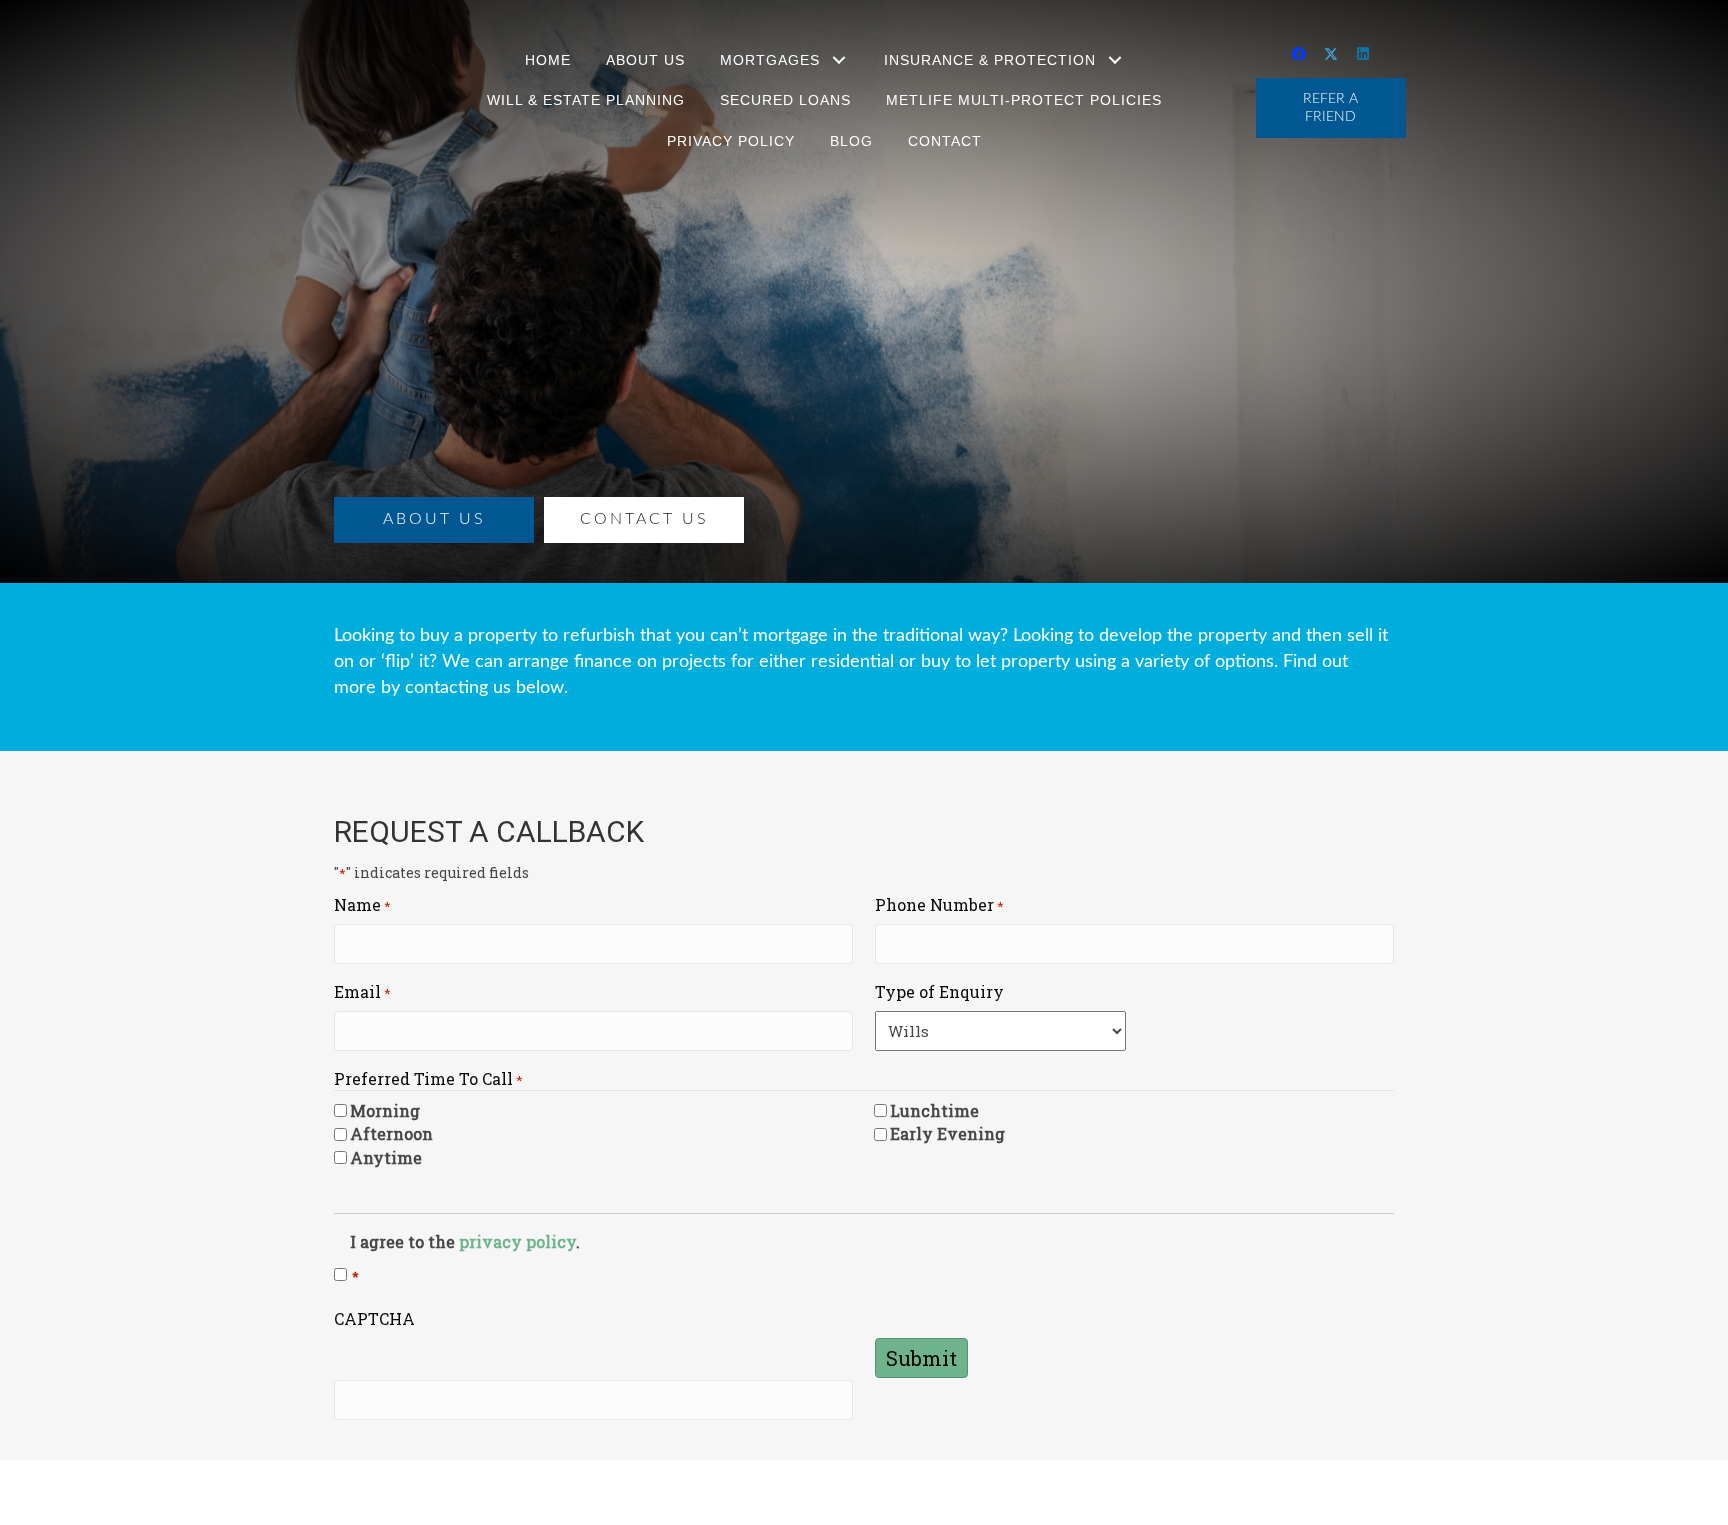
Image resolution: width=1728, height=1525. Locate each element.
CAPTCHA (374, 1318)
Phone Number (939, 904)
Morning (385, 1110)
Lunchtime (934, 1110)
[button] (839, 60)
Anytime (386, 1157)
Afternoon (391, 1133)
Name (362, 904)
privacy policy (517, 1241)
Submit (921, 1358)
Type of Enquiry (939, 991)
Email (362, 991)
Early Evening (947, 1133)
